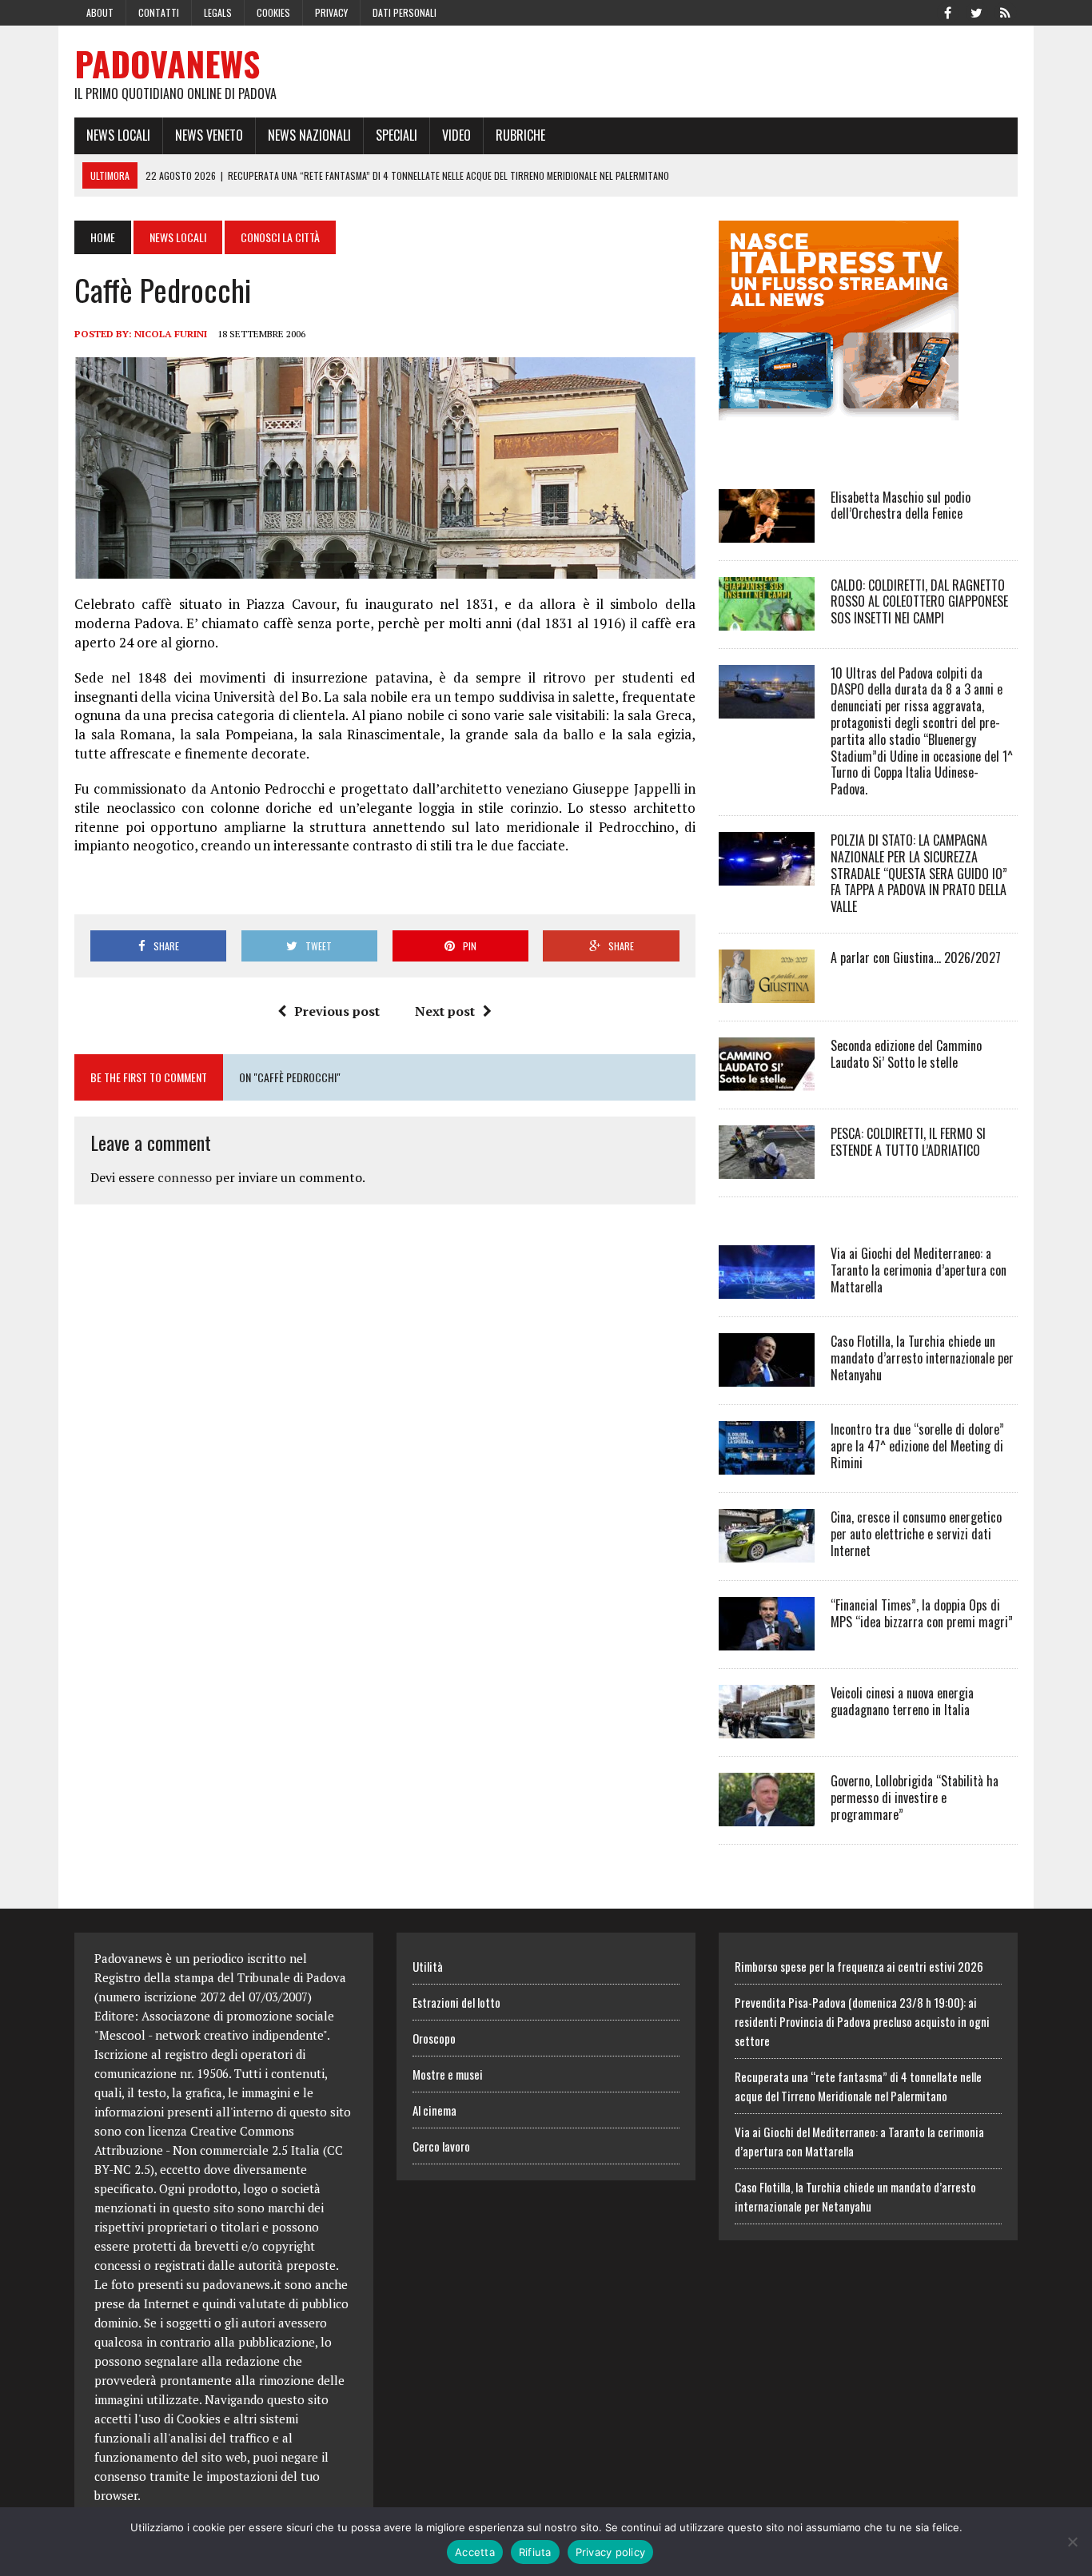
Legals (218, 12)
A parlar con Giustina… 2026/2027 (916, 958)
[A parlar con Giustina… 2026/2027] (767, 992)
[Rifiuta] (1072, 2542)
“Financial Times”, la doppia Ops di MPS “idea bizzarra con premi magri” (922, 1613)
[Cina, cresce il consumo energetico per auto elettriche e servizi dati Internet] (767, 1551)
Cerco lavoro (441, 2146)
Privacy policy (611, 2552)
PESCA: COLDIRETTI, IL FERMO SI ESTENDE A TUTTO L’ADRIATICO (908, 1142)
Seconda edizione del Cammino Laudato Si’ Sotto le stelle (906, 1054)
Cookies (273, 12)
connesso (185, 1177)
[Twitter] (976, 11)
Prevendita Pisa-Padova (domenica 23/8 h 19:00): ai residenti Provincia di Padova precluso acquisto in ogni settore (862, 2021)
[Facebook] (947, 11)
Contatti (159, 12)
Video (456, 135)
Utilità (428, 1966)
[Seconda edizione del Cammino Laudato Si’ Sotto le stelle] (767, 1080)
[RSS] (1005, 11)
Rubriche (520, 135)
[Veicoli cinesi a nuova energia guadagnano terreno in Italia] (767, 1727)
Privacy (331, 12)
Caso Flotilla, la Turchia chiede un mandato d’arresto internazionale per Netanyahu (922, 1358)
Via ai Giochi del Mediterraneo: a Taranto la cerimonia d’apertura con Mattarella (919, 1270)
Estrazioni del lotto (456, 2002)
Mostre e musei (448, 2074)
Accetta (475, 2552)
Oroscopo (434, 2038)
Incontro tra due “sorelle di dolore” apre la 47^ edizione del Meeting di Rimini (917, 1446)
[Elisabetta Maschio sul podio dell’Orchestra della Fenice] (767, 532)
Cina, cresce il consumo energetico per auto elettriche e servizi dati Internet (916, 1534)
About (100, 12)
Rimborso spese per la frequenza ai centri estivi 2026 (859, 1966)
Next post (445, 1011)
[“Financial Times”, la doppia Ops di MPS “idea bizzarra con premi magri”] (767, 1639)
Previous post (337, 1011)
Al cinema (434, 2110)
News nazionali (309, 135)
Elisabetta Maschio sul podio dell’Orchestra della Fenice (901, 506)
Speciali (397, 135)
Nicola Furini (171, 334)
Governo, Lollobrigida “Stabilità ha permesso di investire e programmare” (915, 1798)
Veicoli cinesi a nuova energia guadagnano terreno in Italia (902, 1701)
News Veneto (209, 135)
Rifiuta (535, 2552)
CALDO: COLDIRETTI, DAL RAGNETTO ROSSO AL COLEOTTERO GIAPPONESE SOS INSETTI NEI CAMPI (919, 602)
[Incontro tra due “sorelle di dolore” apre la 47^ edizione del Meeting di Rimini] (767, 1463)
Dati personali (405, 12)
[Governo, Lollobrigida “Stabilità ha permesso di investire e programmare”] (767, 1815)
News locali (118, 135)
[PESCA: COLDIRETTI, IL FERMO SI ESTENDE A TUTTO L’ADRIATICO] (767, 1168)
